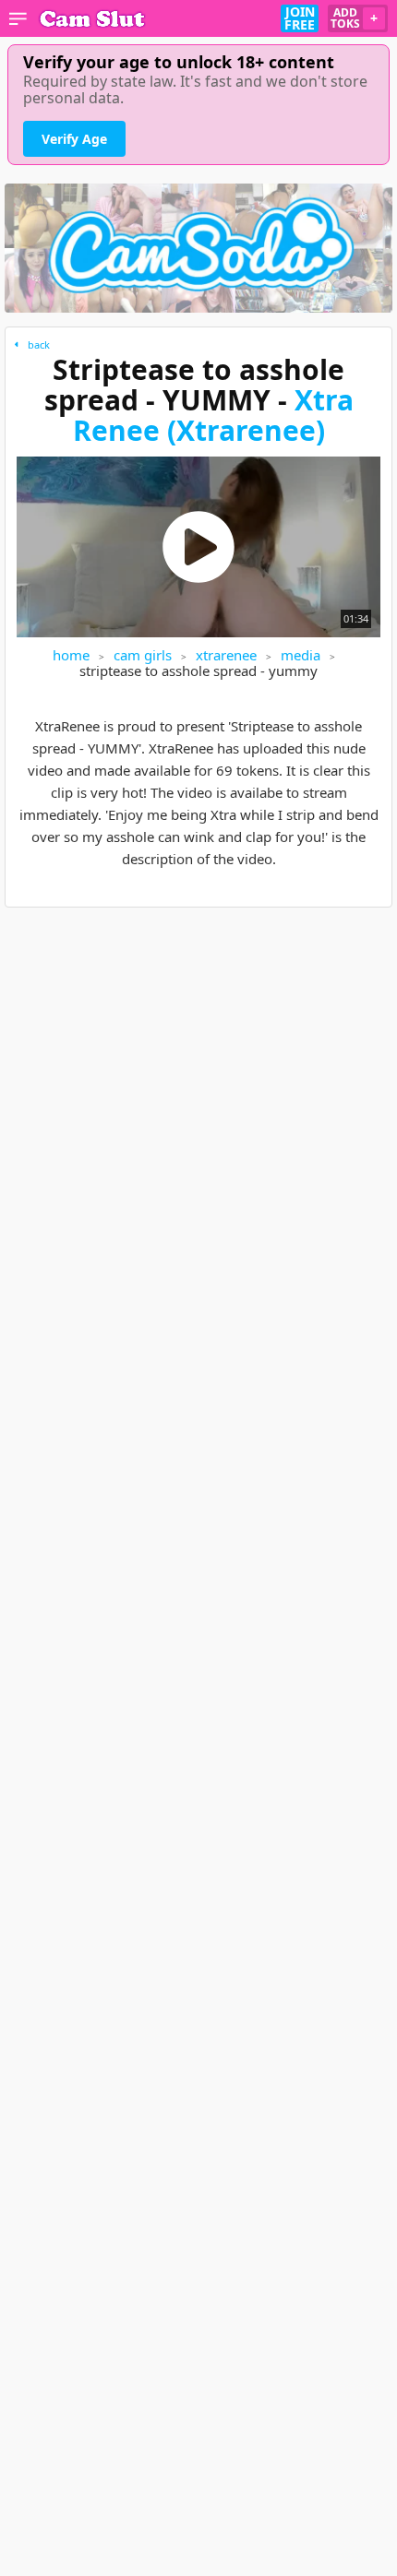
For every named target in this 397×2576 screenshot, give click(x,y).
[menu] (18, 18)
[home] (92, 18)
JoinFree (300, 18)
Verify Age (74, 139)
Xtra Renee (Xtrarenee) (213, 415)
